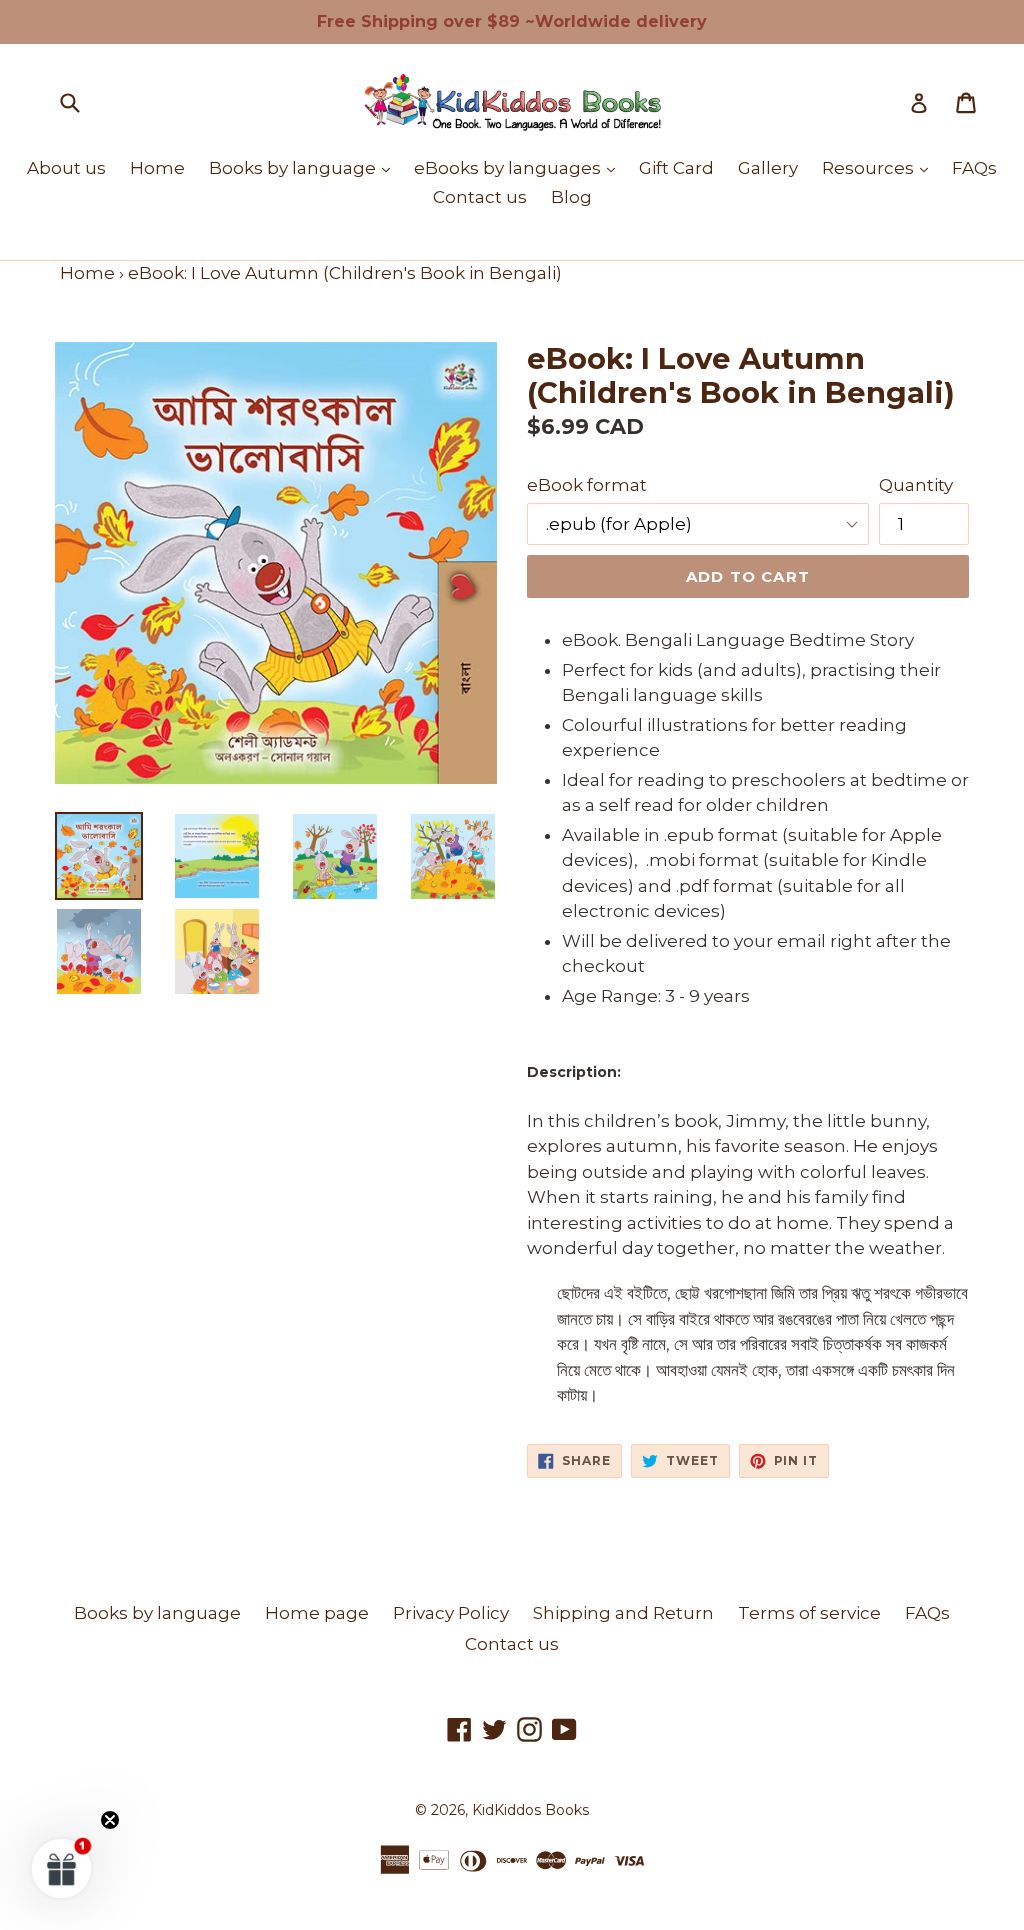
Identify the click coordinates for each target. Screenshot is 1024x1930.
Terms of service (809, 1613)
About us (66, 168)
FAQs (974, 168)
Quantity (916, 485)
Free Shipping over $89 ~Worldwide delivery (512, 21)
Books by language (304, 167)
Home (157, 168)
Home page (317, 1613)
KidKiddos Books (530, 1810)
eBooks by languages (519, 167)
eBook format (587, 485)
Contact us (480, 197)
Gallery (768, 168)
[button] (62, 1868)
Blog (571, 197)
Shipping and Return (623, 1613)
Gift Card (676, 168)
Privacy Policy (451, 1613)
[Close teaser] (110, 1820)
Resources (880, 167)
